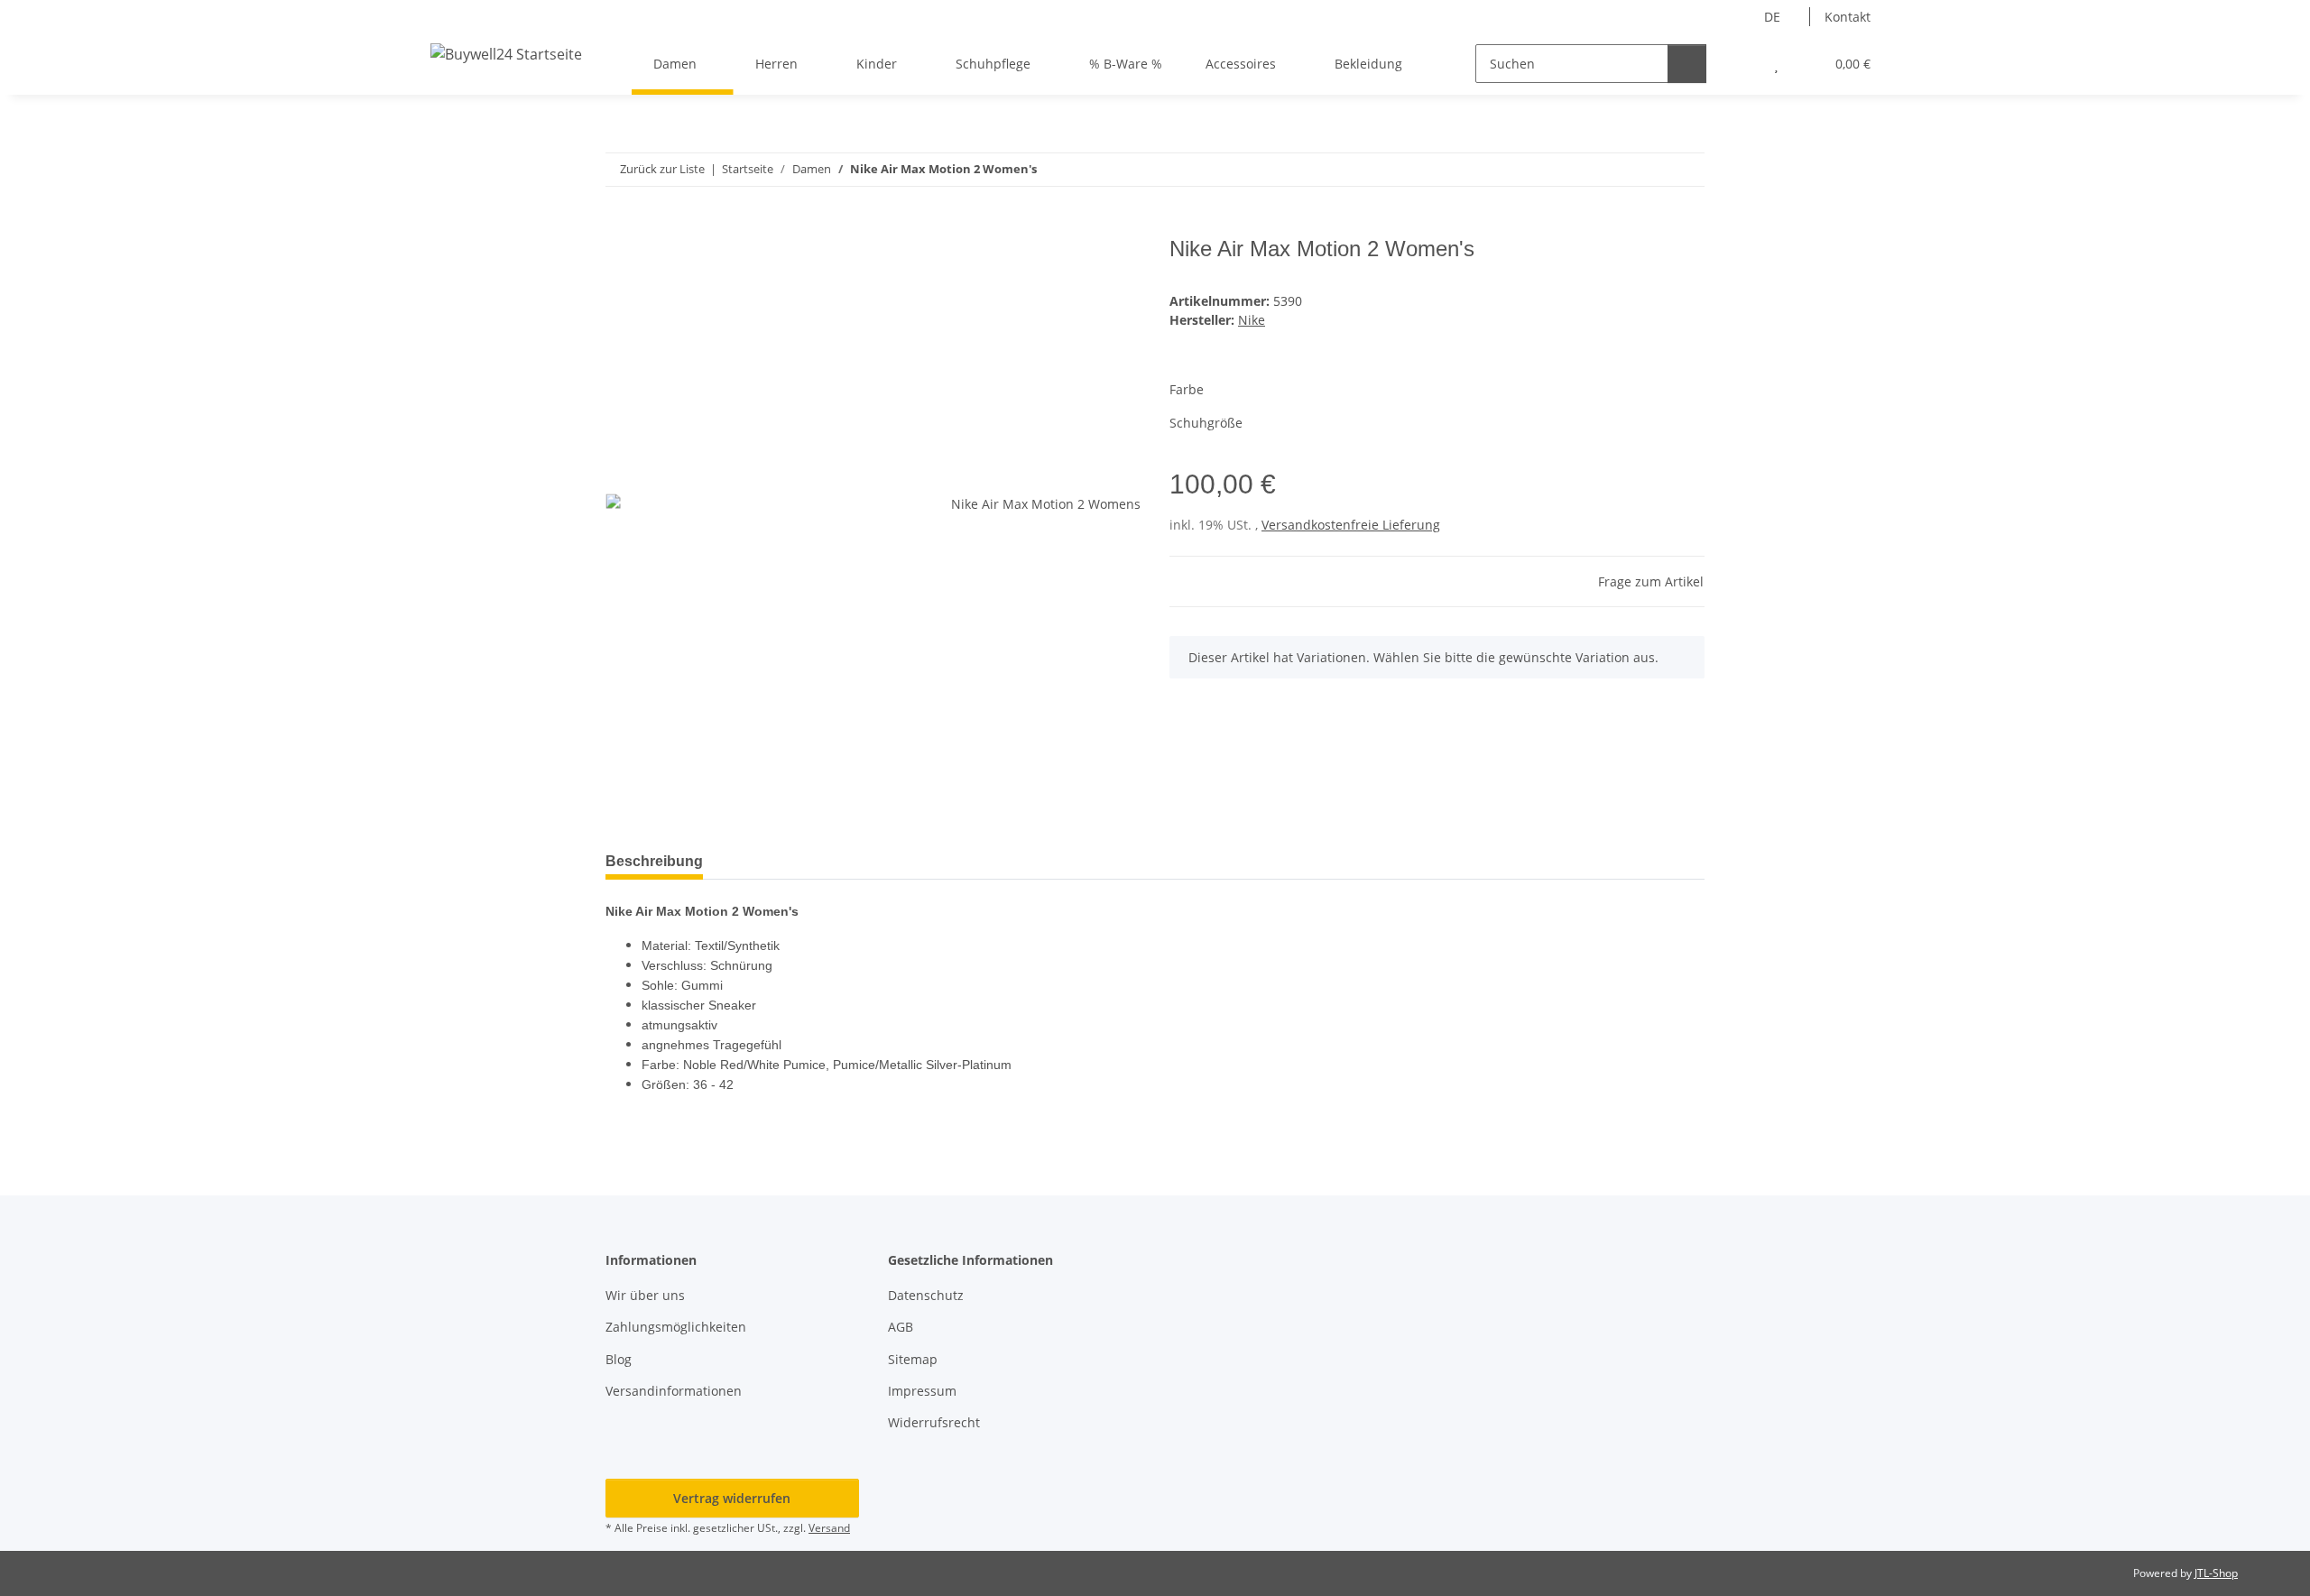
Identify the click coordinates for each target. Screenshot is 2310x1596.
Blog (619, 1359)
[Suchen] (1687, 64)
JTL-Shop (2216, 1573)
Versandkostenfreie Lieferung (1351, 525)
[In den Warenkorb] (620, 226)
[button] (1740, 64)
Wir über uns (645, 1295)
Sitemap (913, 1359)
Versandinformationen (674, 1391)
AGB (901, 1327)
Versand (829, 1528)
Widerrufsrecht (934, 1422)
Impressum (922, 1391)
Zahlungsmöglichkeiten (676, 1327)
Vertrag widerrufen (732, 1498)
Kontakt (1848, 17)
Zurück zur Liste (662, 169)
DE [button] (1772, 17)
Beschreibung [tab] (654, 861)
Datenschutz (926, 1295)
